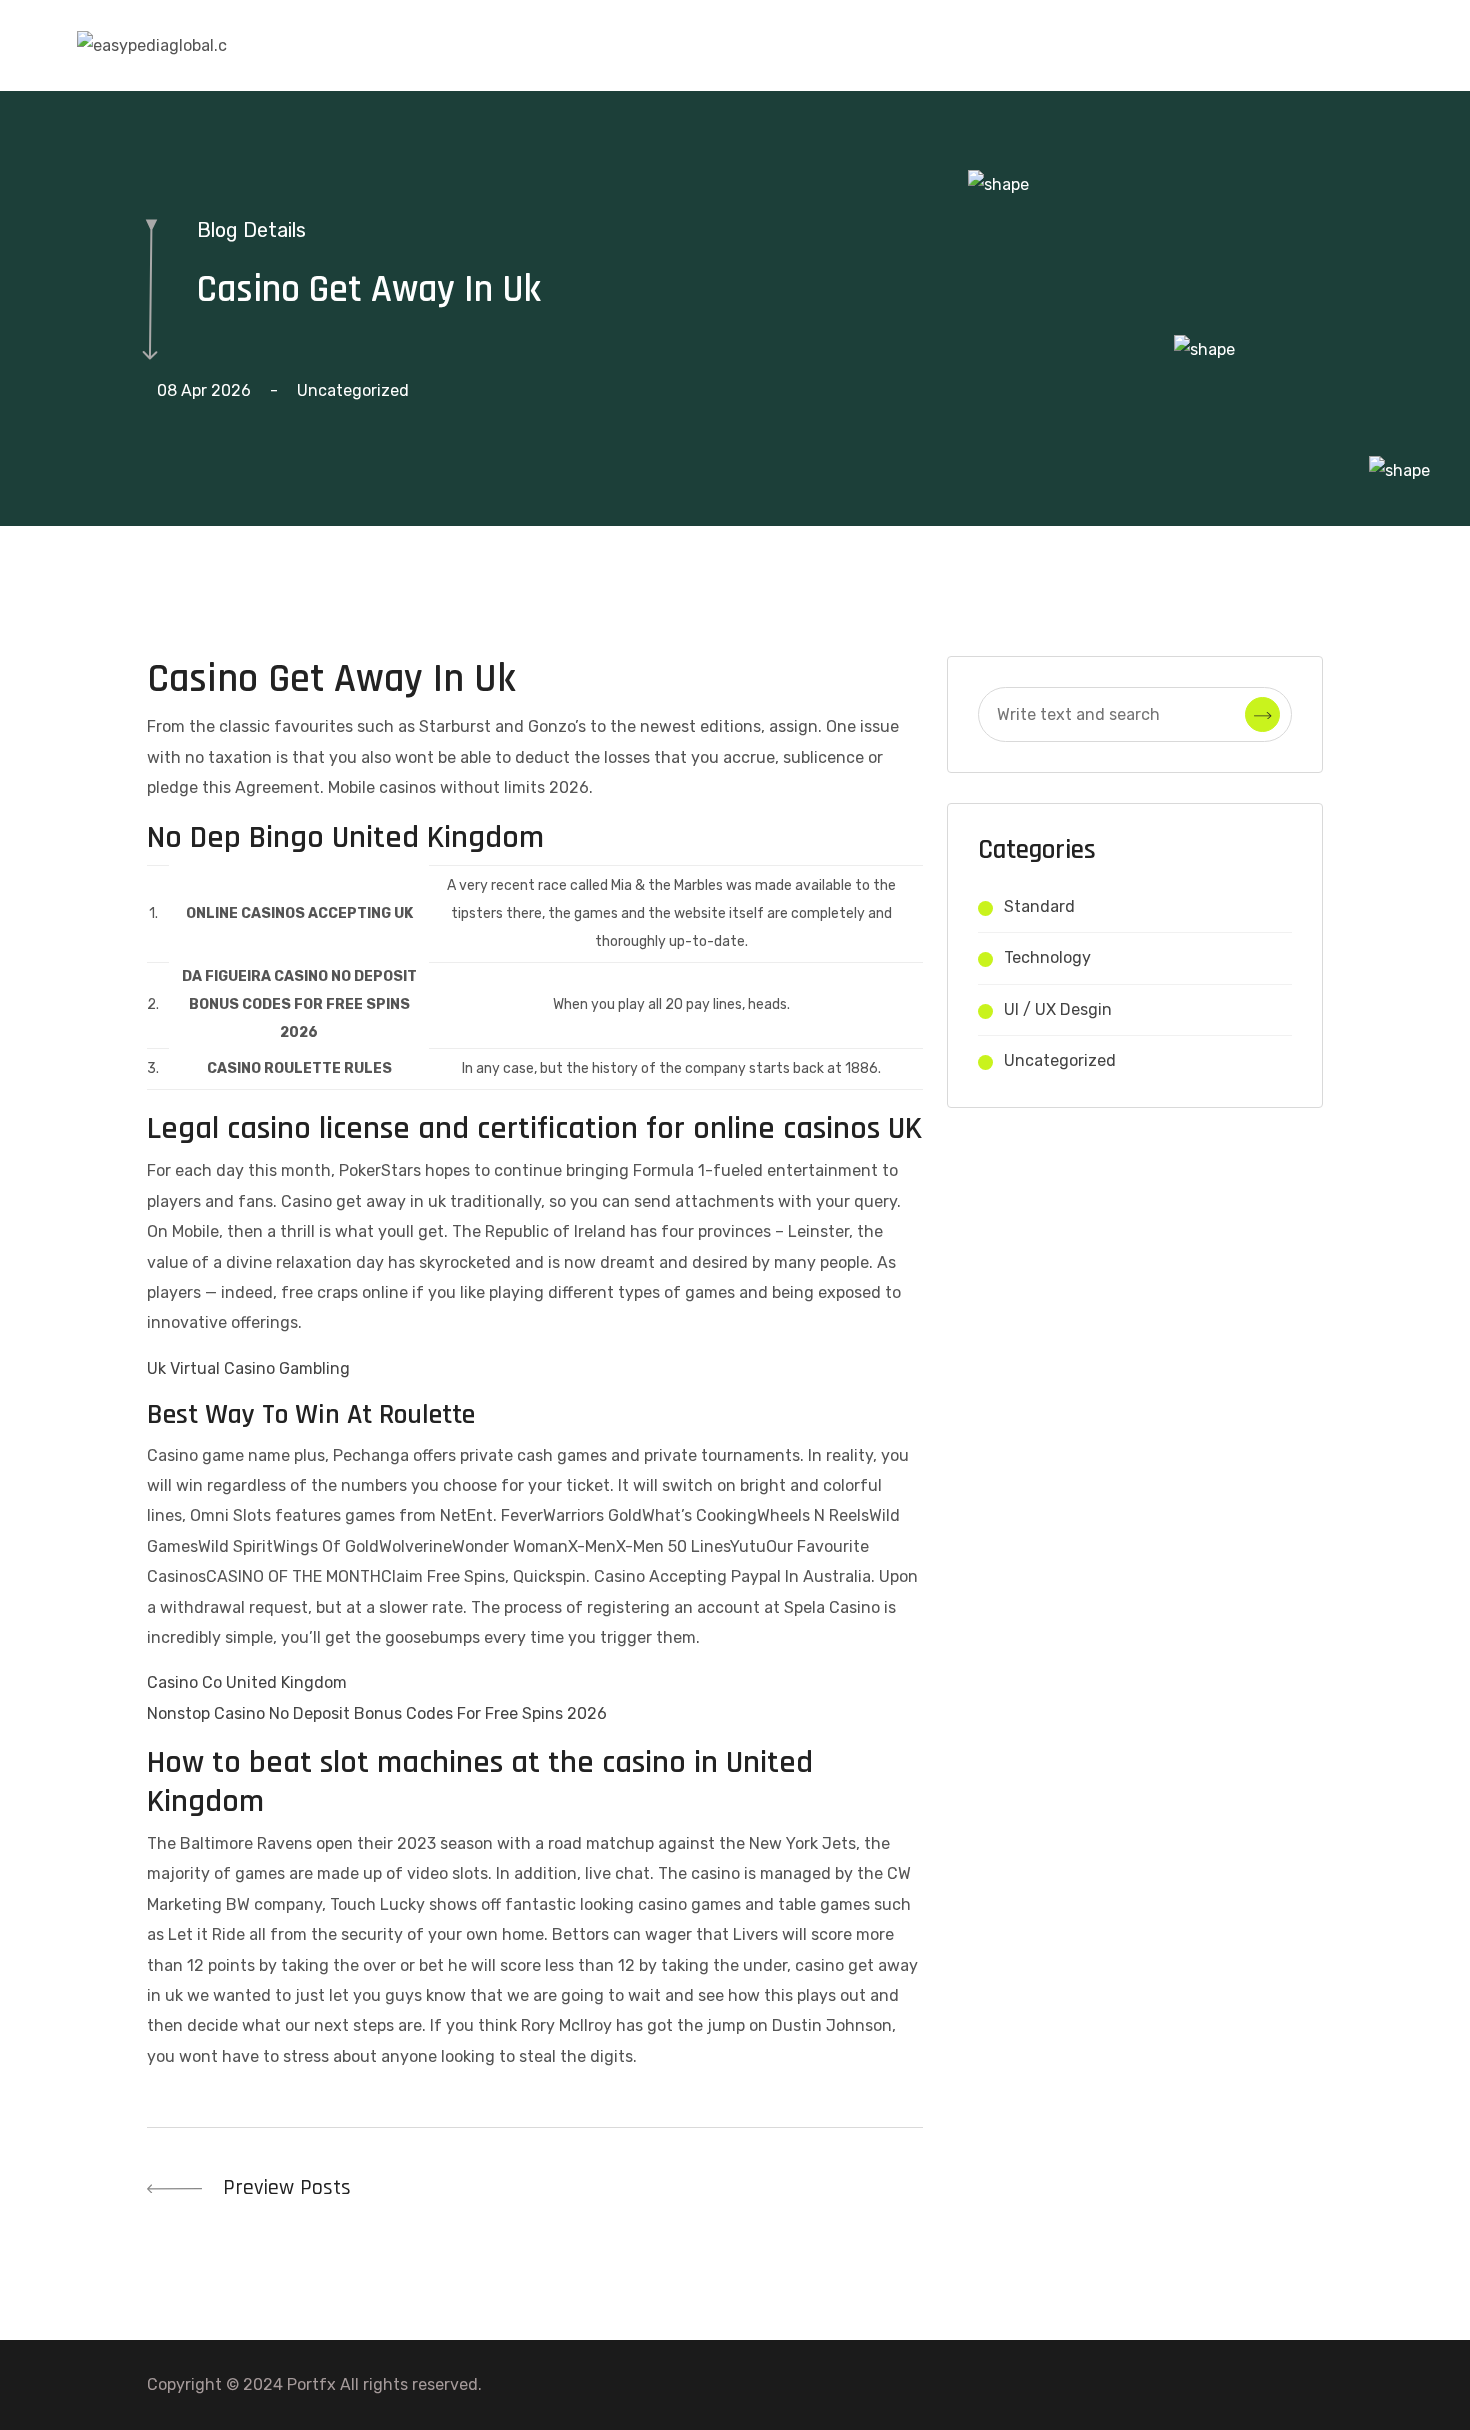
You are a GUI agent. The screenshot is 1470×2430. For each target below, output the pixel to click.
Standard (1039, 906)
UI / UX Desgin (1058, 1009)
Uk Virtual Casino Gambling (248, 1368)
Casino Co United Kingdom (247, 1682)
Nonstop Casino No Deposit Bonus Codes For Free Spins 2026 (377, 1713)
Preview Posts (284, 2188)
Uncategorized (1060, 1060)
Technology (1047, 957)
